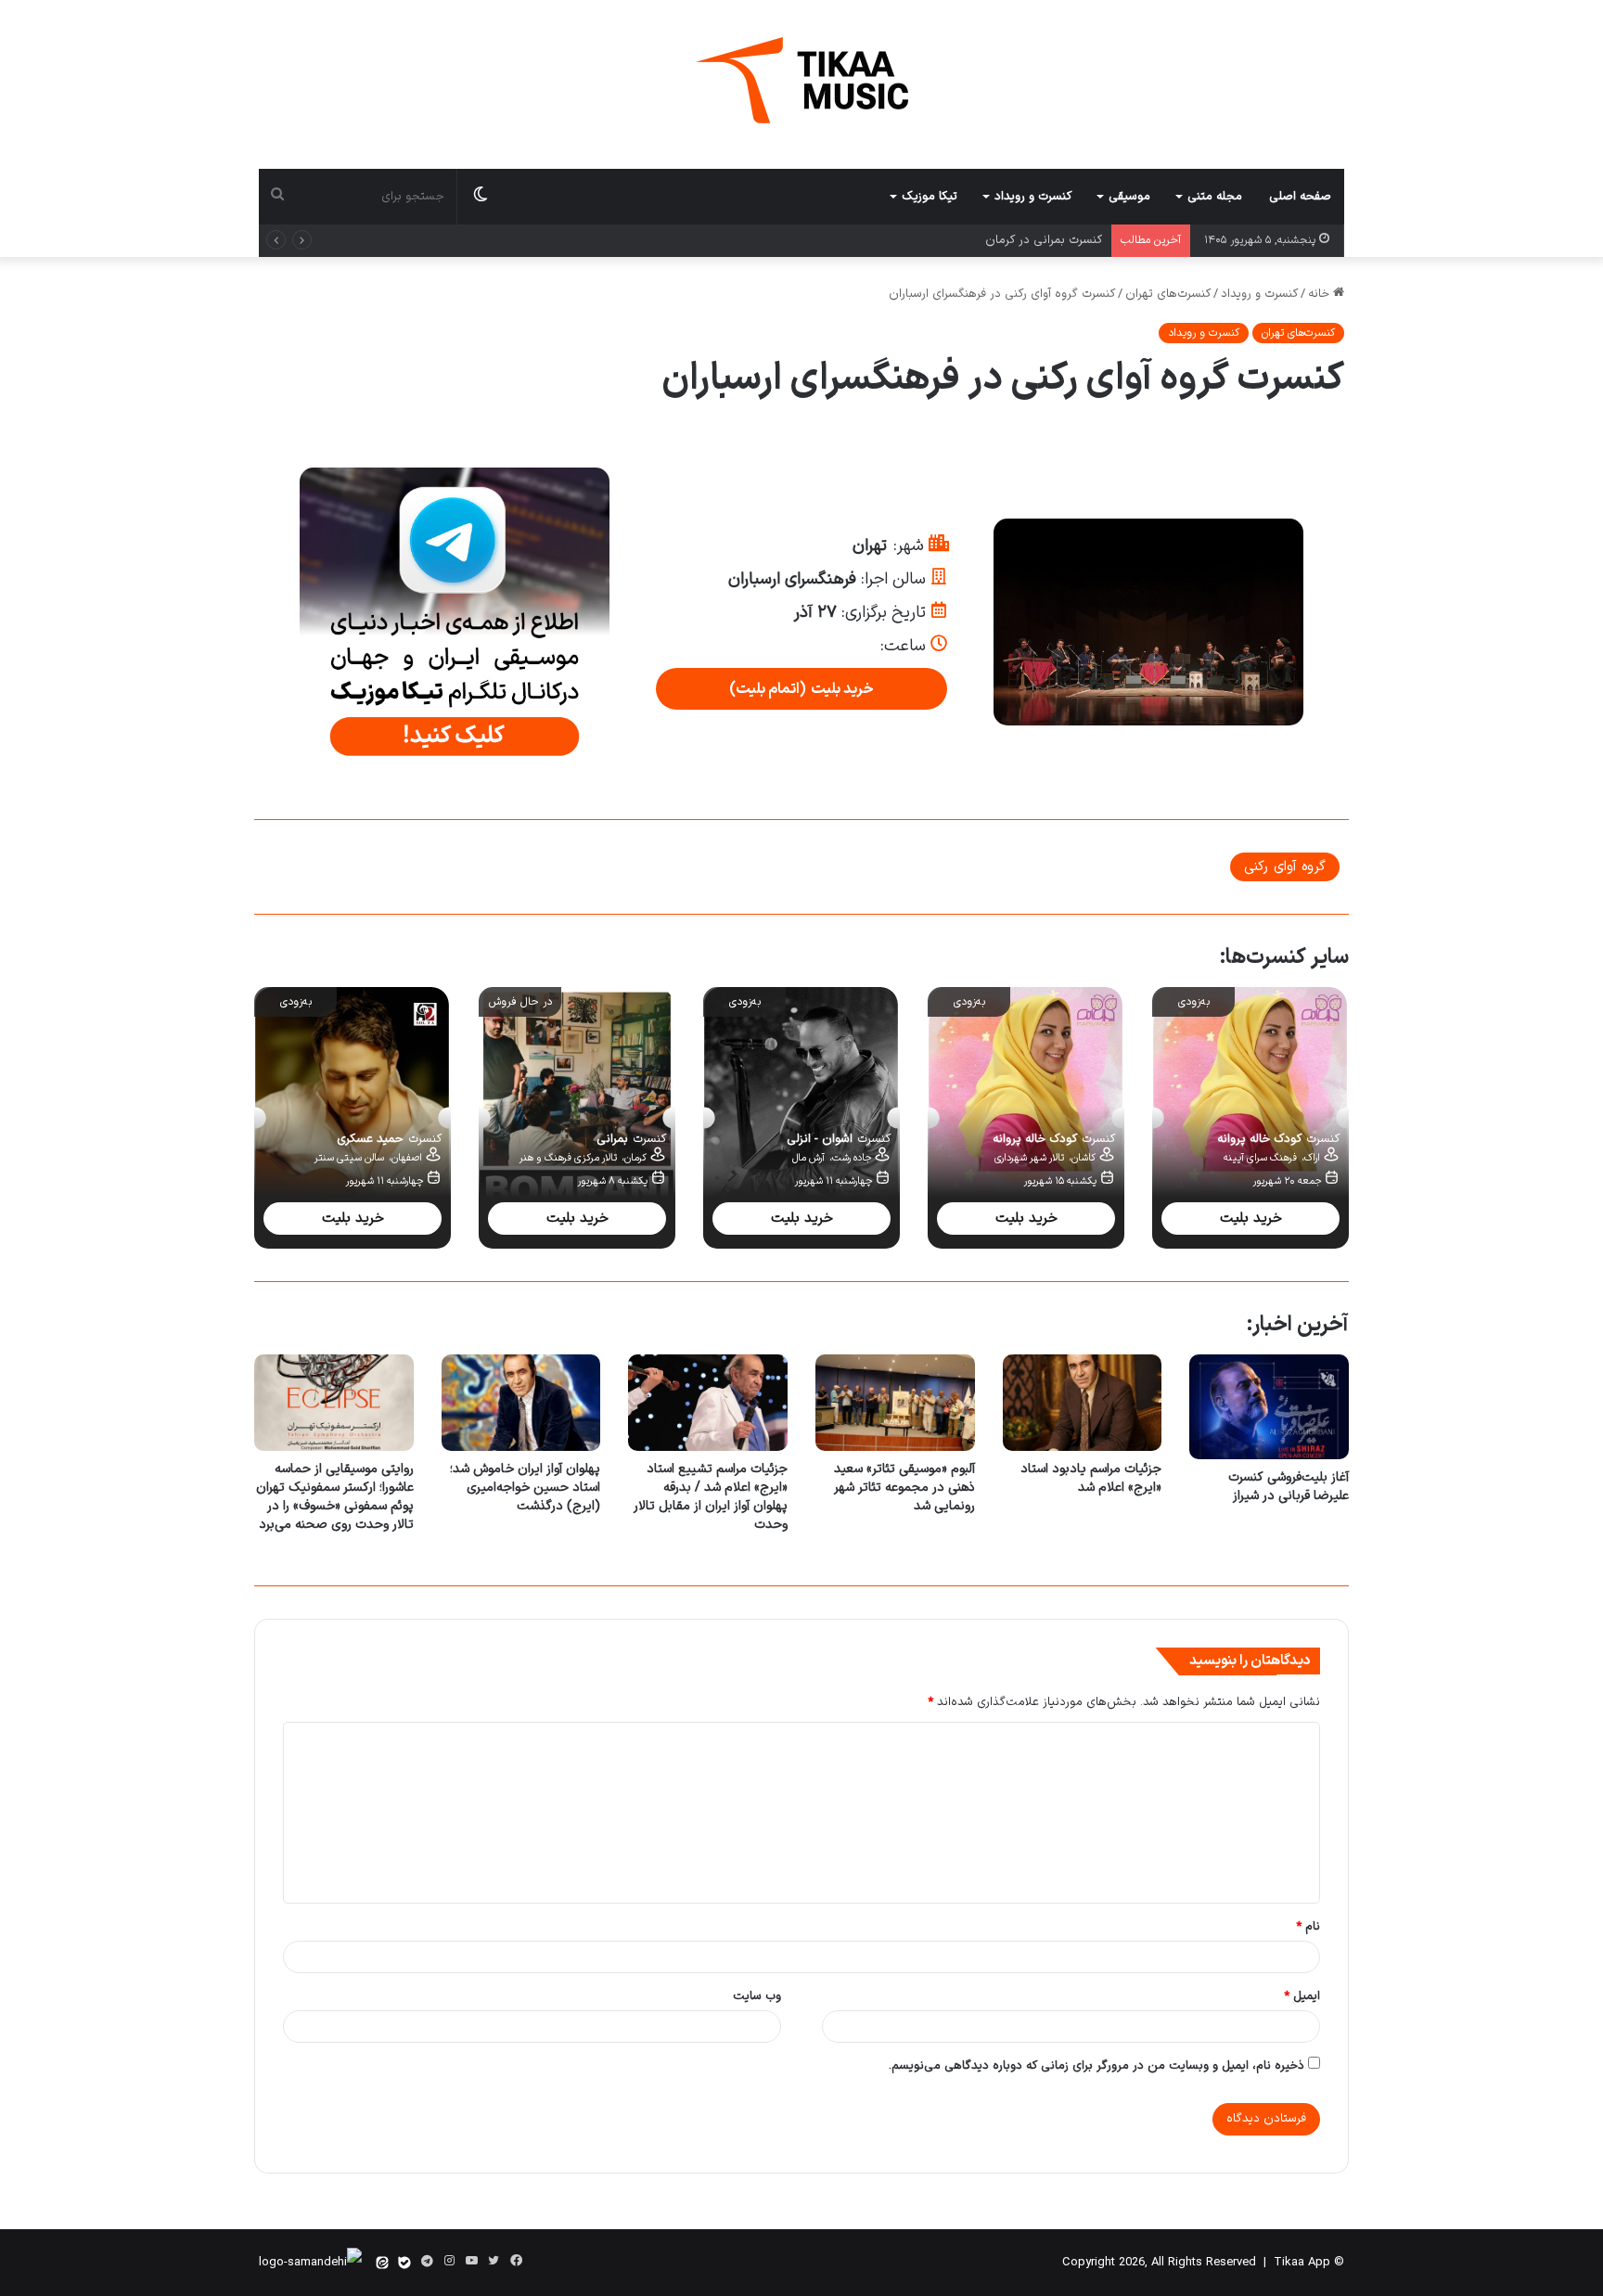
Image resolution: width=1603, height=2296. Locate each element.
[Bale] (404, 2263)
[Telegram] (427, 2262)
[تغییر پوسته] (481, 197)
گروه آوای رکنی (1285, 867)
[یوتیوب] (471, 2261)
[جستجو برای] (277, 197)
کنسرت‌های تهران (1168, 294)
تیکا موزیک (930, 197)
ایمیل (1302, 1996)
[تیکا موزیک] (802, 80)
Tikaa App (1302, 2263)
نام (1308, 1927)
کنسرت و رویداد (1033, 197)
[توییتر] (494, 2261)
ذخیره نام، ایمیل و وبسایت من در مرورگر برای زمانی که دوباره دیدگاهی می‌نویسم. (1096, 2066)
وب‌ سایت (757, 1996)
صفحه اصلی (1300, 197)
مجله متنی (1215, 197)
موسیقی (1129, 197)
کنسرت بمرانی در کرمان (1044, 240)
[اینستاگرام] (449, 2261)
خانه (1321, 294)
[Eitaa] (382, 2263)
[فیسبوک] (516, 2261)
